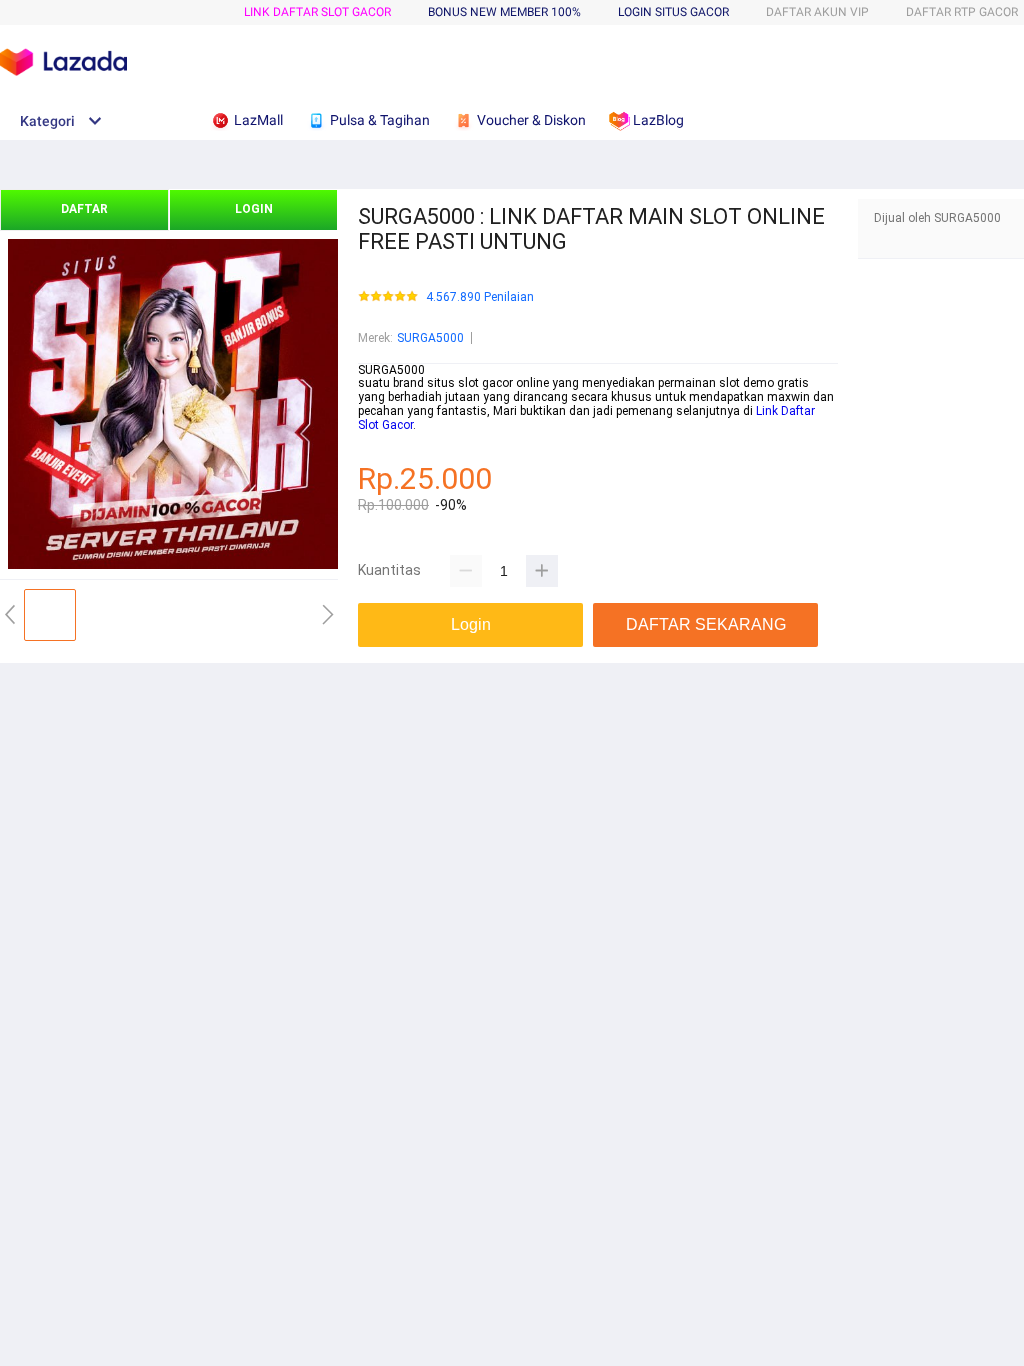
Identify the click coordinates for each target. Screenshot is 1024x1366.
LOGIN (254, 209)
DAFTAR (84, 209)
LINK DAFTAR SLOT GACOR (317, 12)
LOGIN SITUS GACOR (673, 12)
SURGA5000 (430, 338)
